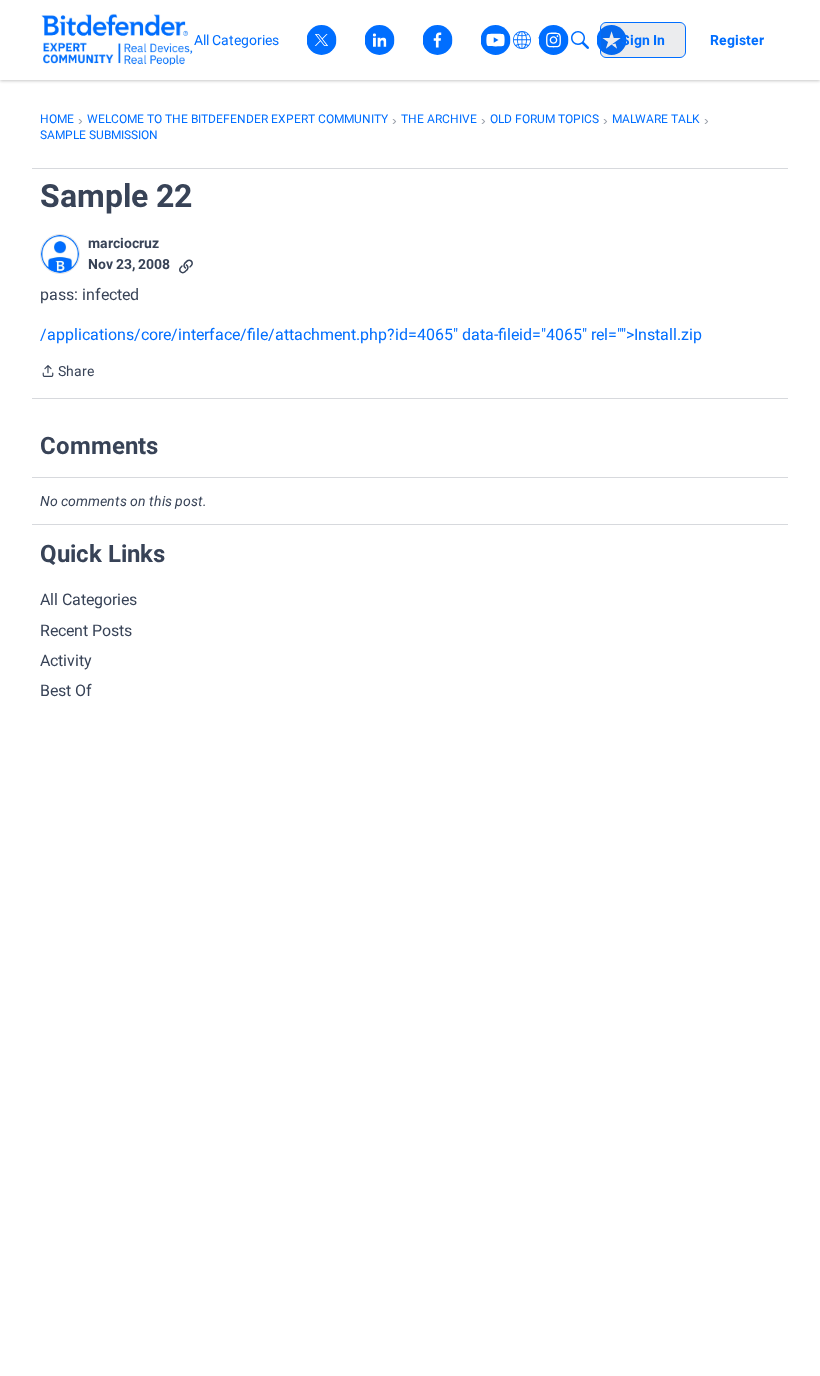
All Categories (88, 599)
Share (67, 373)
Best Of (66, 690)
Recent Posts (86, 630)
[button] (60, 254)
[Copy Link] (186, 264)
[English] (117, 39)
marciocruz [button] (123, 243)
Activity (66, 660)
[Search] (580, 40)
